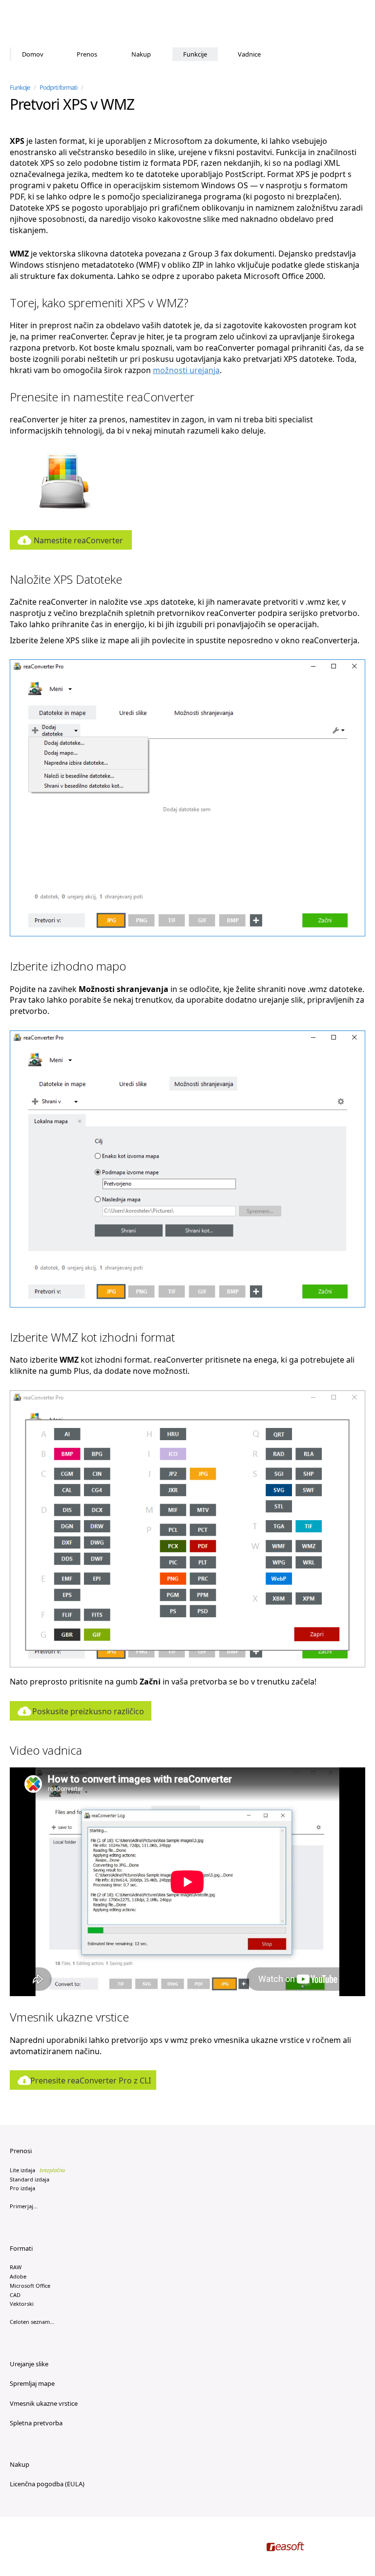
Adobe (18, 2276)
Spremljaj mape (32, 2383)
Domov (33, 54)
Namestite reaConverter (78, 540)
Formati (21, 2248)
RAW (16, 2267)
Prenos (87, 54)
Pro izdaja (22, 2188)
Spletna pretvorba (36, 2423)
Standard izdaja (30, 2179)
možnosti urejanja (186, 370)
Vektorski (22, 2304)
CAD (15, 2295)
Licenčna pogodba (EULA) (47, 2484)
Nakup (141, 54)
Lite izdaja (37, 2170)
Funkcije (195, 54)
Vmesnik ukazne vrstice (44, 2403)
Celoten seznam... (32, 2322)
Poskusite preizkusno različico (88, 1711)
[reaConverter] (52, 24)
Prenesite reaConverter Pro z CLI (91, 2081)
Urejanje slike (29, 2364)
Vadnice (249, 54)
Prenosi (21, 2151)
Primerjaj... (24, 2206)
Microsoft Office (30, 2286)
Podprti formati (58, 87)
